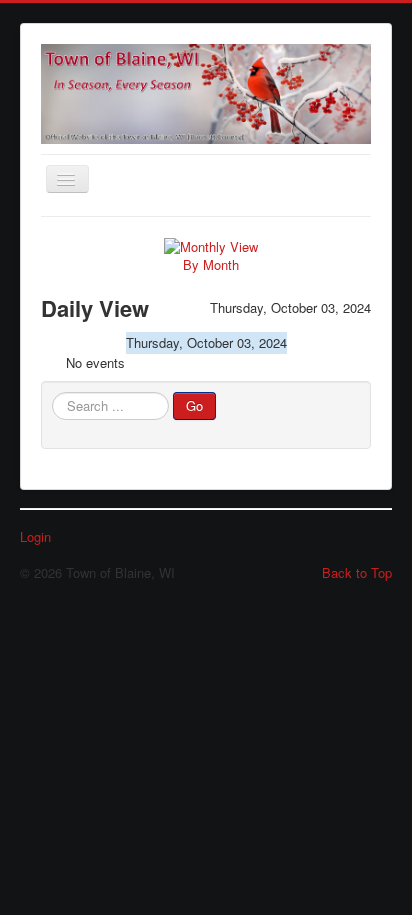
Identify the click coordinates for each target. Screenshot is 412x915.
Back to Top (357, 572)
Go (194, 405)
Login (35, 537)
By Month (211, 264)
